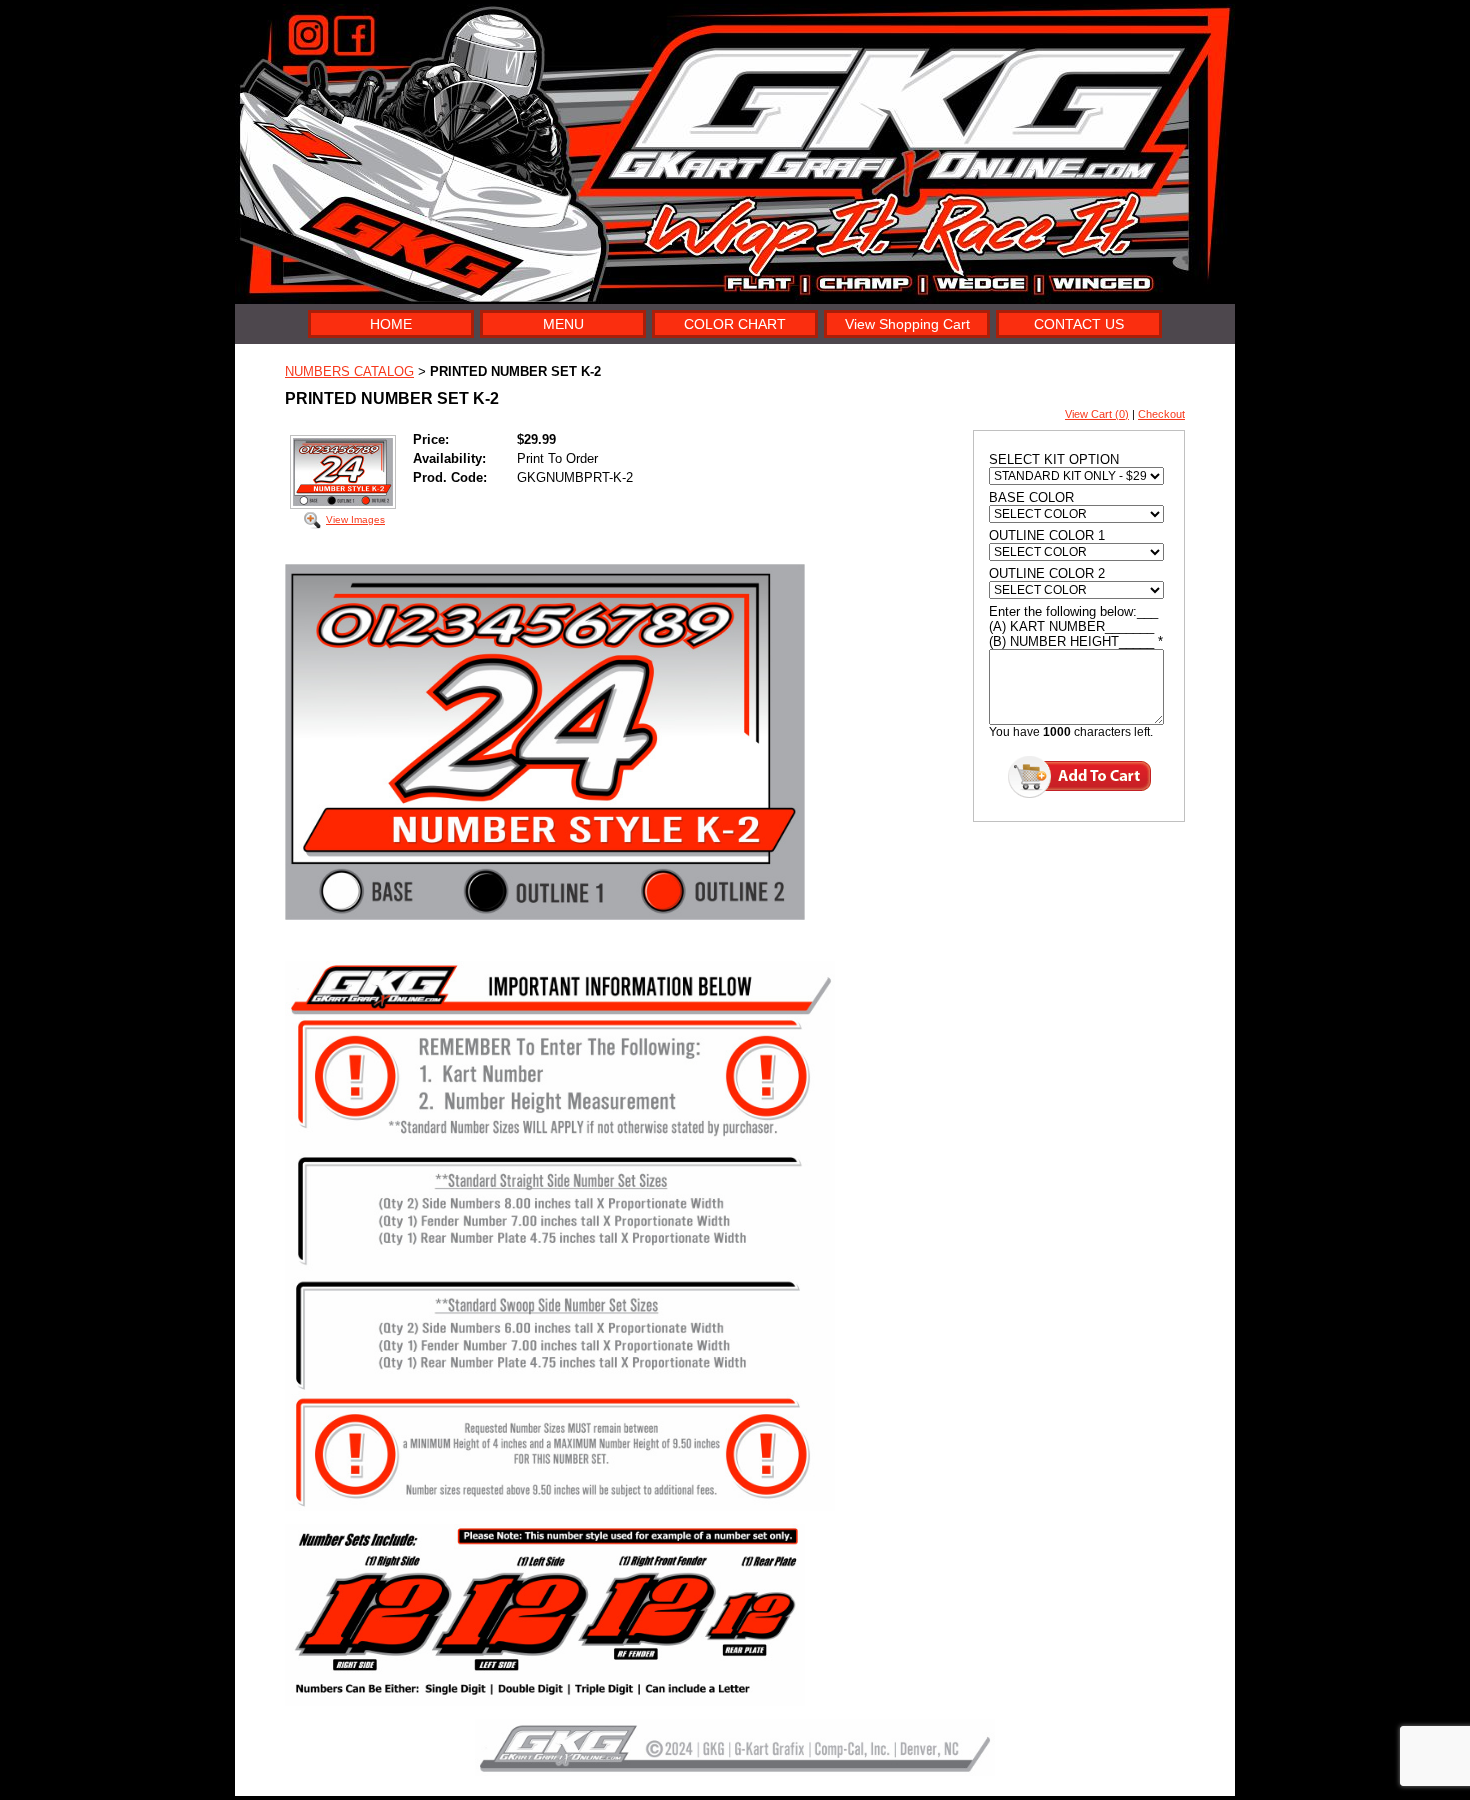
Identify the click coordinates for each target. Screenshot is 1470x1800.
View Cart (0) (1097, 414)
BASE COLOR (1031, 497)
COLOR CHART (735, 324)
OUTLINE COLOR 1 (1047, 535)
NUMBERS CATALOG (349, 371)
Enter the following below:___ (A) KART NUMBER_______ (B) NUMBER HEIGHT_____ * (1076, 626)
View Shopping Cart (907, 324)
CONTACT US (1079, 324)
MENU (563, 324)
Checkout (1161, 414)
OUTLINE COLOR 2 (1047, 573)
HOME (391, 324)
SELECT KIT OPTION (1054, 459)
